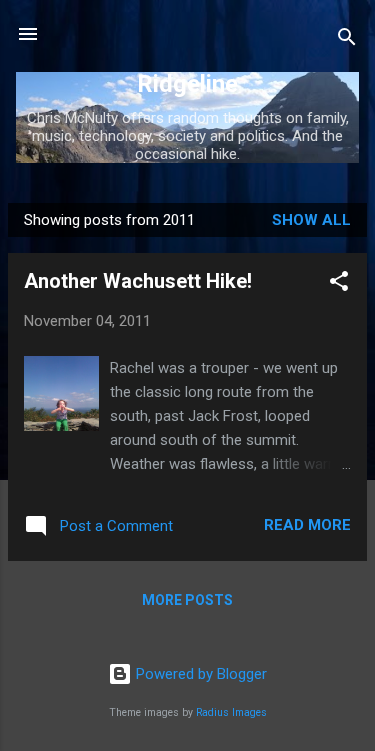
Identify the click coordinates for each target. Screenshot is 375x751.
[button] (339, 284)
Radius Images (231, 712)
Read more (307, 525)
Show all (311, 220)
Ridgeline (187, 84)
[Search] (347, 40)
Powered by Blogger (199, 674)
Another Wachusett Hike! (138, 281)
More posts (187, 600)
